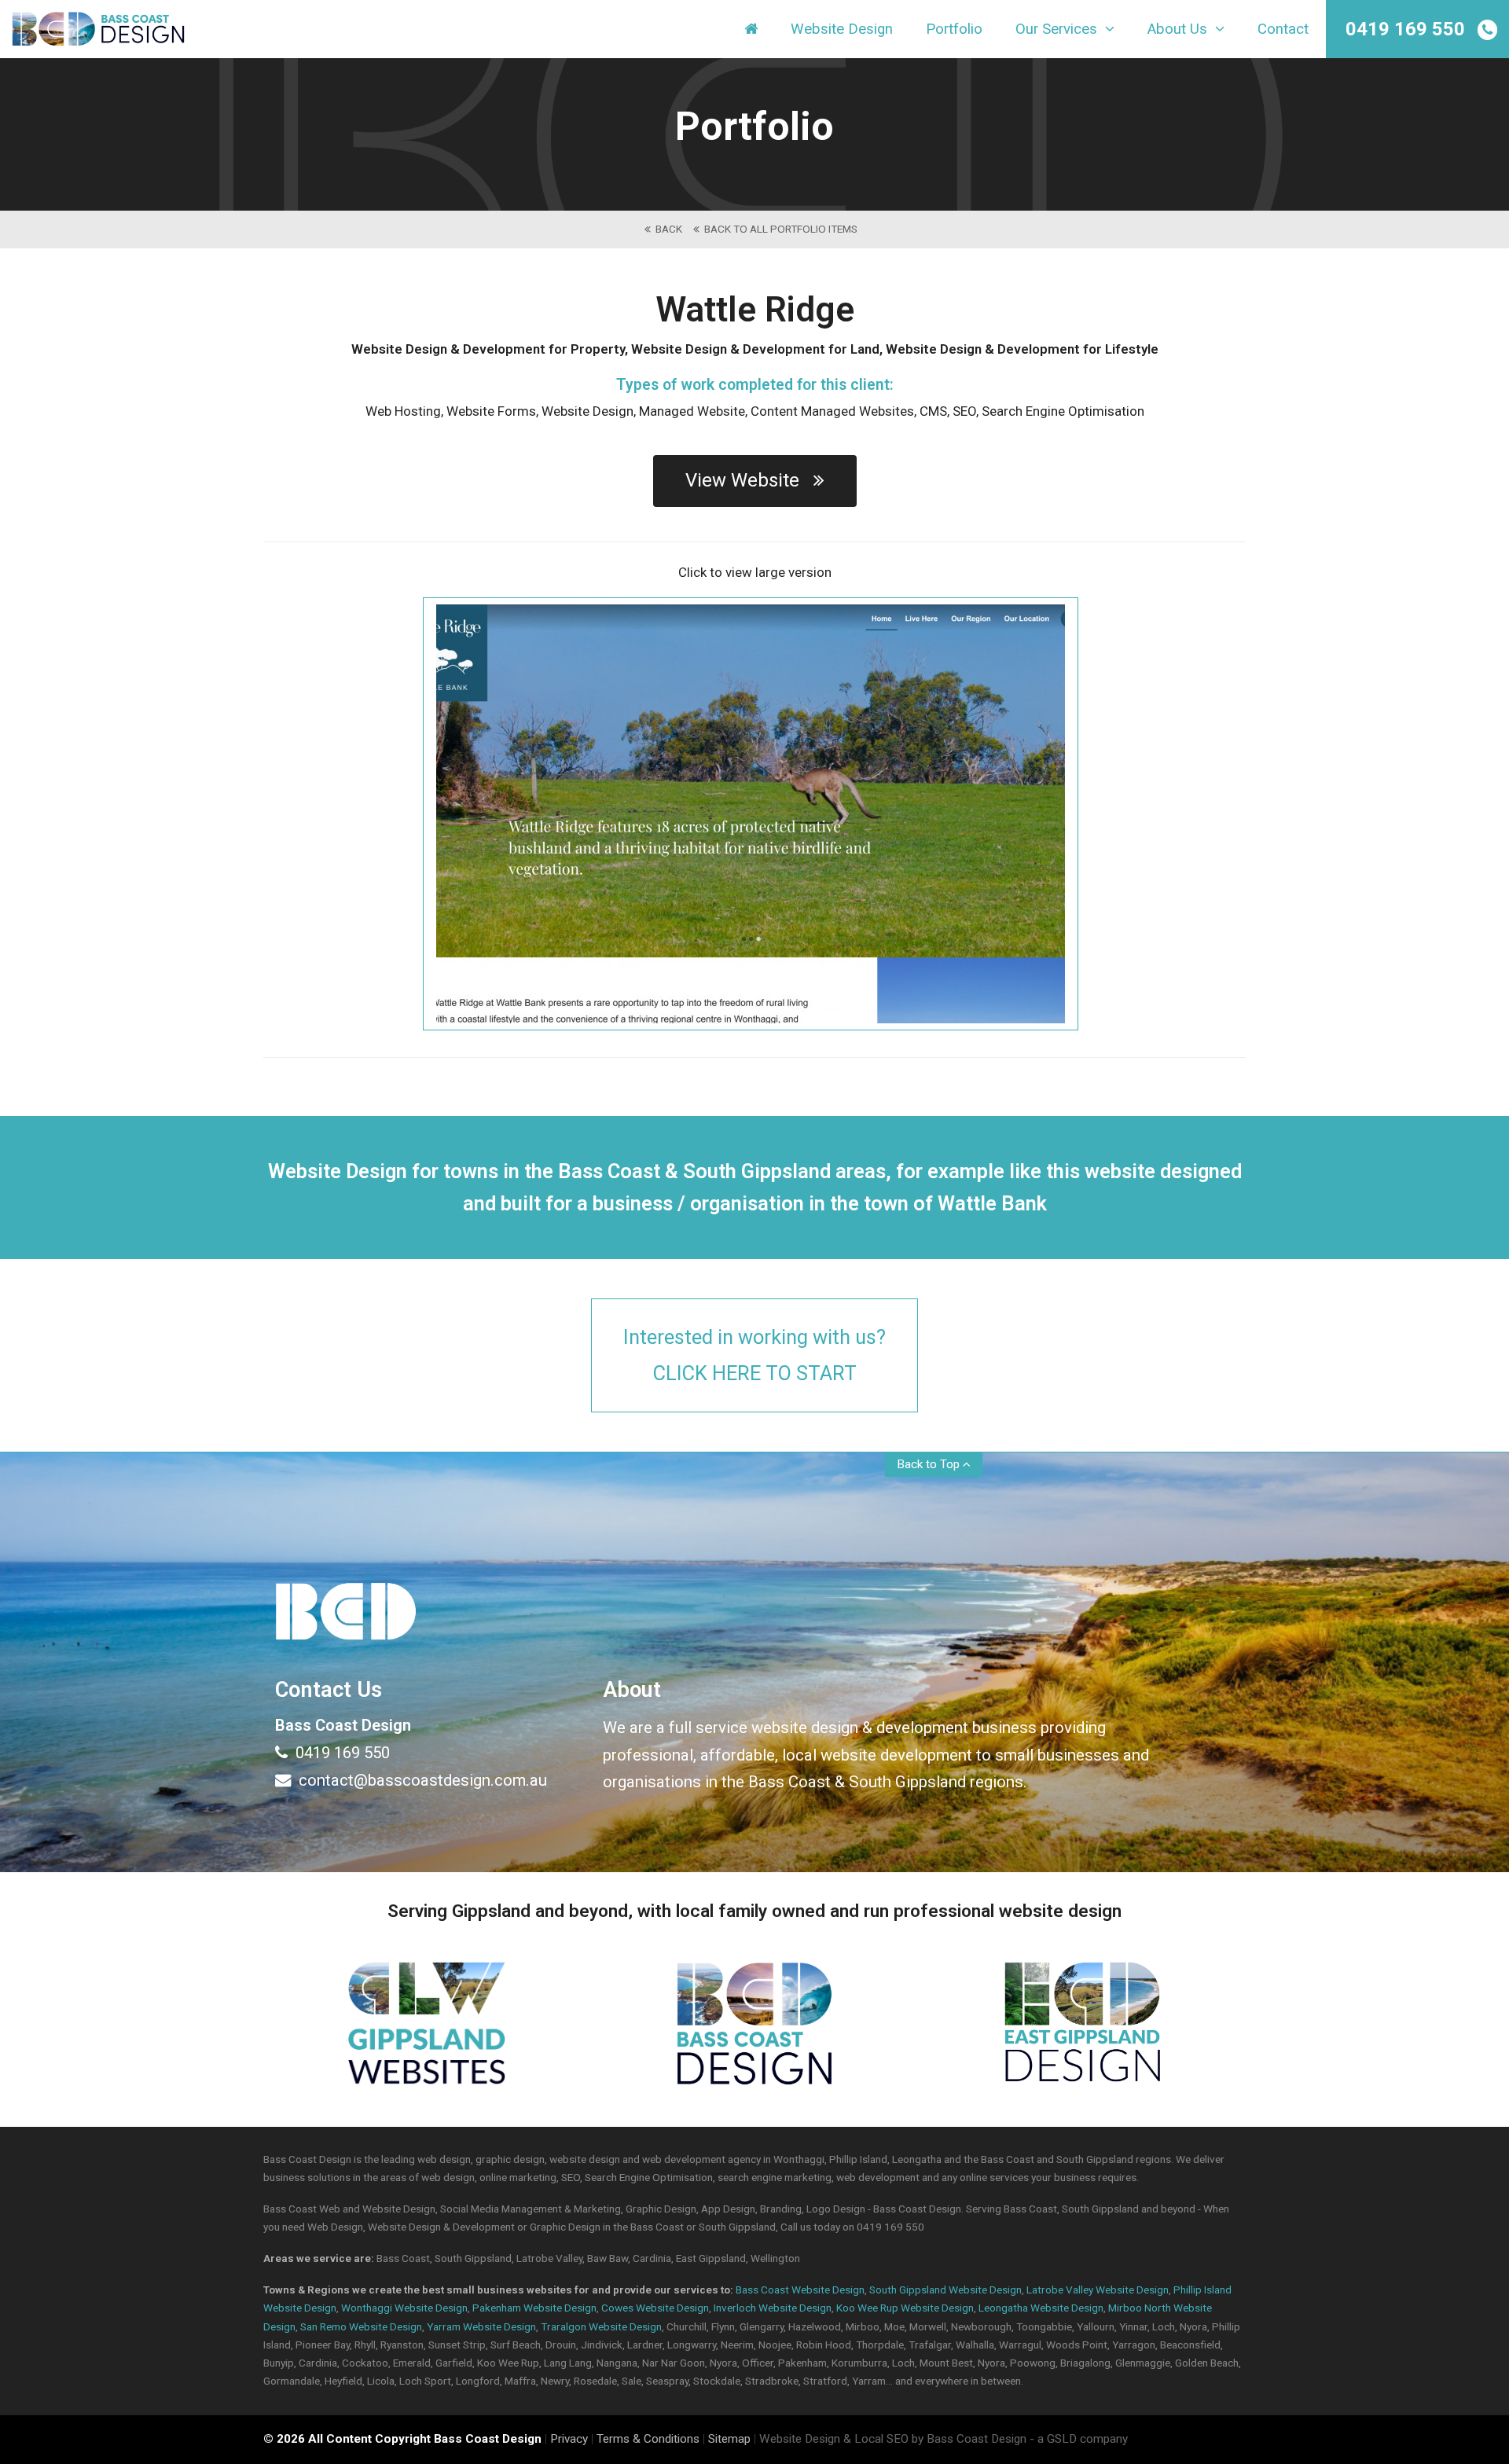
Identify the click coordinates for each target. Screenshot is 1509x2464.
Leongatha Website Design (1041, 2308)
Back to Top (930, 1464)
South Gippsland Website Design (945, 2290)
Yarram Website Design (481, 2326)
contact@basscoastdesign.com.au (419, 1780)
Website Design (842, 29)
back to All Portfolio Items (778, 229)
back (666, 229)
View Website (749, 480)
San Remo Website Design (361, 2326)
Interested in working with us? (754, 1355)
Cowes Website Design (655, 2308)
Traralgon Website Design (601, 2326)
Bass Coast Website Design (800, 2290)
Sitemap (729, 2439)
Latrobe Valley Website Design (1098, 2290)
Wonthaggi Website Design (404, 2308)
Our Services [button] (1056, 29)
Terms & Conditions (648, 2439)
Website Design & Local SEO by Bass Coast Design (893, 2439)
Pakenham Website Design (534, 2308)
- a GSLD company (1079, 2439)
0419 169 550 (1405, 29)
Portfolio (954, 29)
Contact (1283, 29)
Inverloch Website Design (773, 2308)
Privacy (569, 2439)
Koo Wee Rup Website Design (905, 2308)
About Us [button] (1177, 29)
